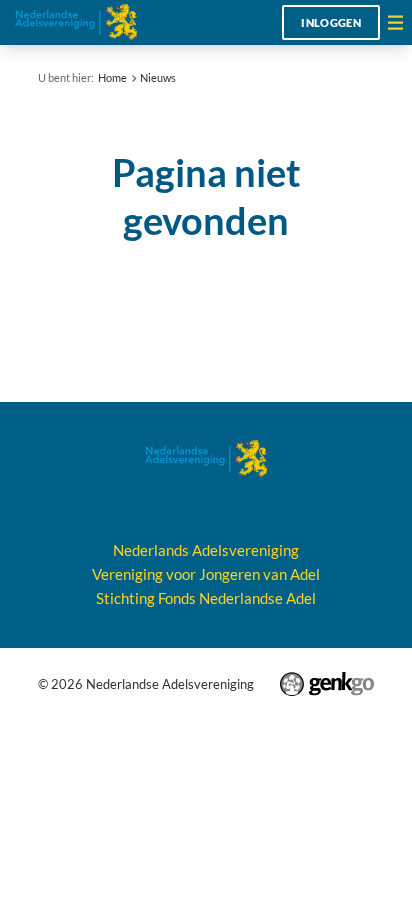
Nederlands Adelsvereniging (206, 550)
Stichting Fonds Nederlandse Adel (206, 598)
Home (112, 77)
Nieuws (158, 77)
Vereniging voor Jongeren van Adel (206, 574)
